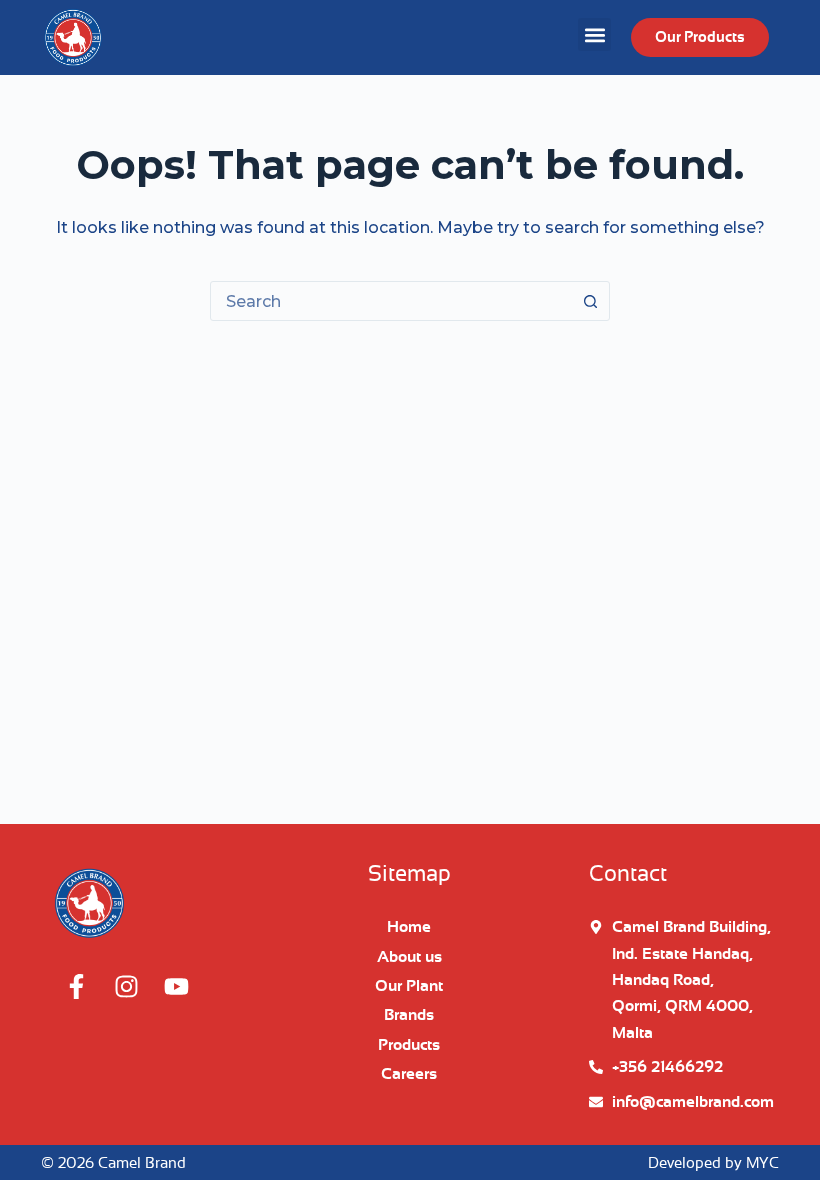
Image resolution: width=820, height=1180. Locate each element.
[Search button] (590, 301)
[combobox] (391, 301)
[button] (594, 34)
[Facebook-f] (76, 987)
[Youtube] (176, 987)
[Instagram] (126, 987)
